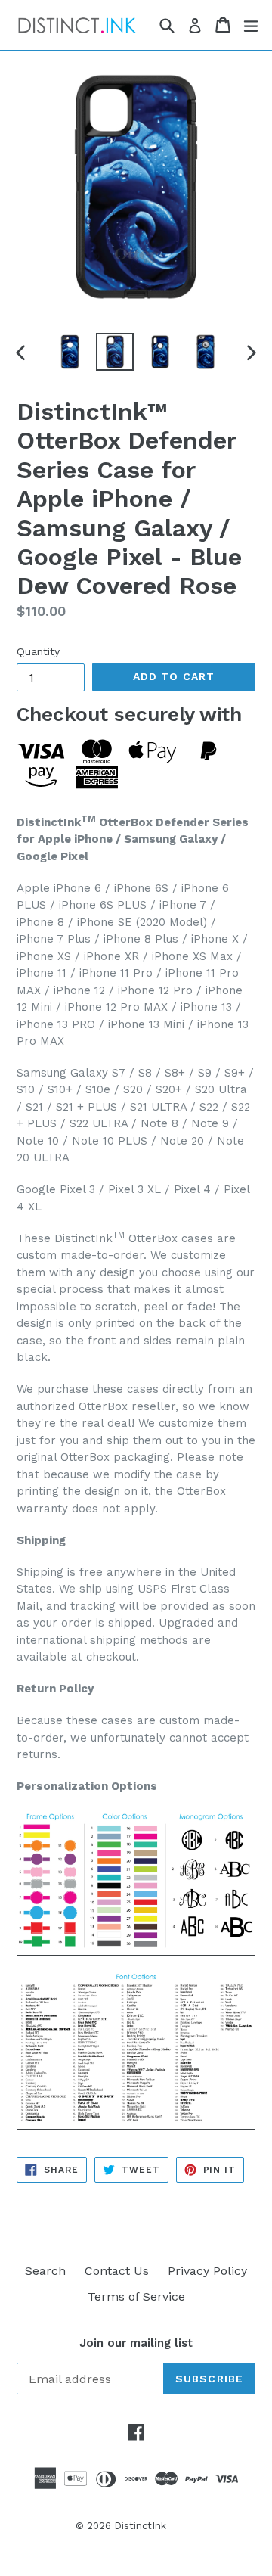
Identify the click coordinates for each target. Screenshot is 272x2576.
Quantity (38, 651)
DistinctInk (140, 2526)
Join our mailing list (136, 2343)
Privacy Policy (207, 2271)
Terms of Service (136, 2296)
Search (45, 2271)
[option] (70, 352)
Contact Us (117, 2271)
